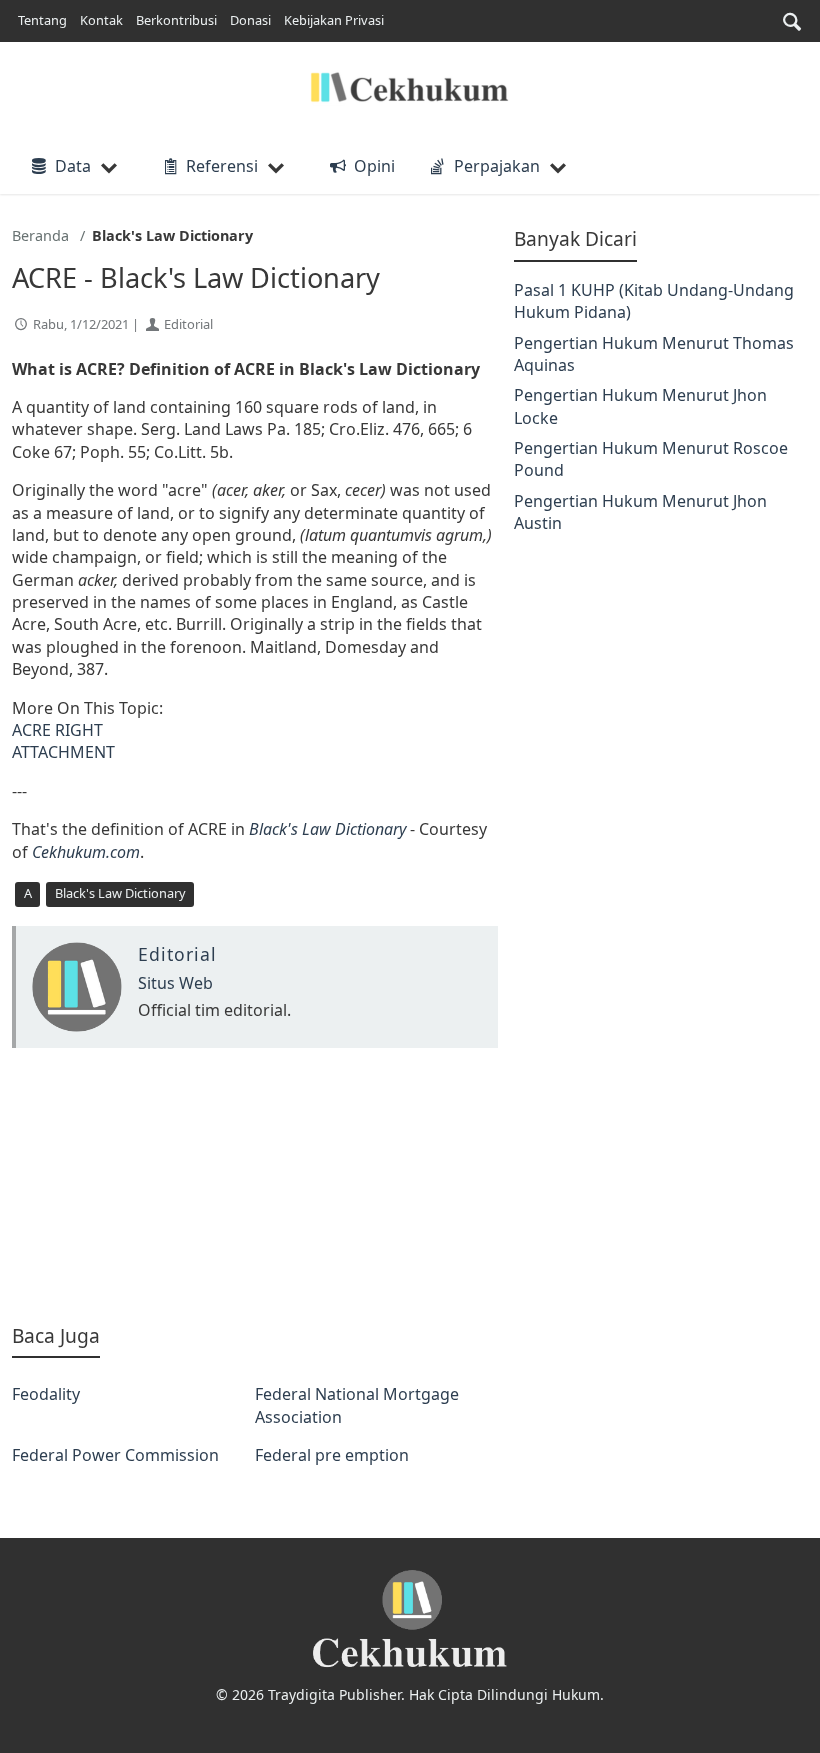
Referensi (222, 166)
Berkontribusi (176, 20)
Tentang (42, 20)
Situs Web (175, 983)
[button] (792, 21)
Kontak (101, 20)
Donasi (250, 20)
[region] (255, 1185)
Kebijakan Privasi (334, 20)
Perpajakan (497, 166)
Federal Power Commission (115, 1455)
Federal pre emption (332, 1455)
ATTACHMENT (63, 752)
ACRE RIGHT (57, 730)
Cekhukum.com (86, 852)
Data (73, 166)
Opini (374, 166)
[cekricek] (410, 1619)
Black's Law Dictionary (327, 829)
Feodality (46, 1394)
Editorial (188, 324)
